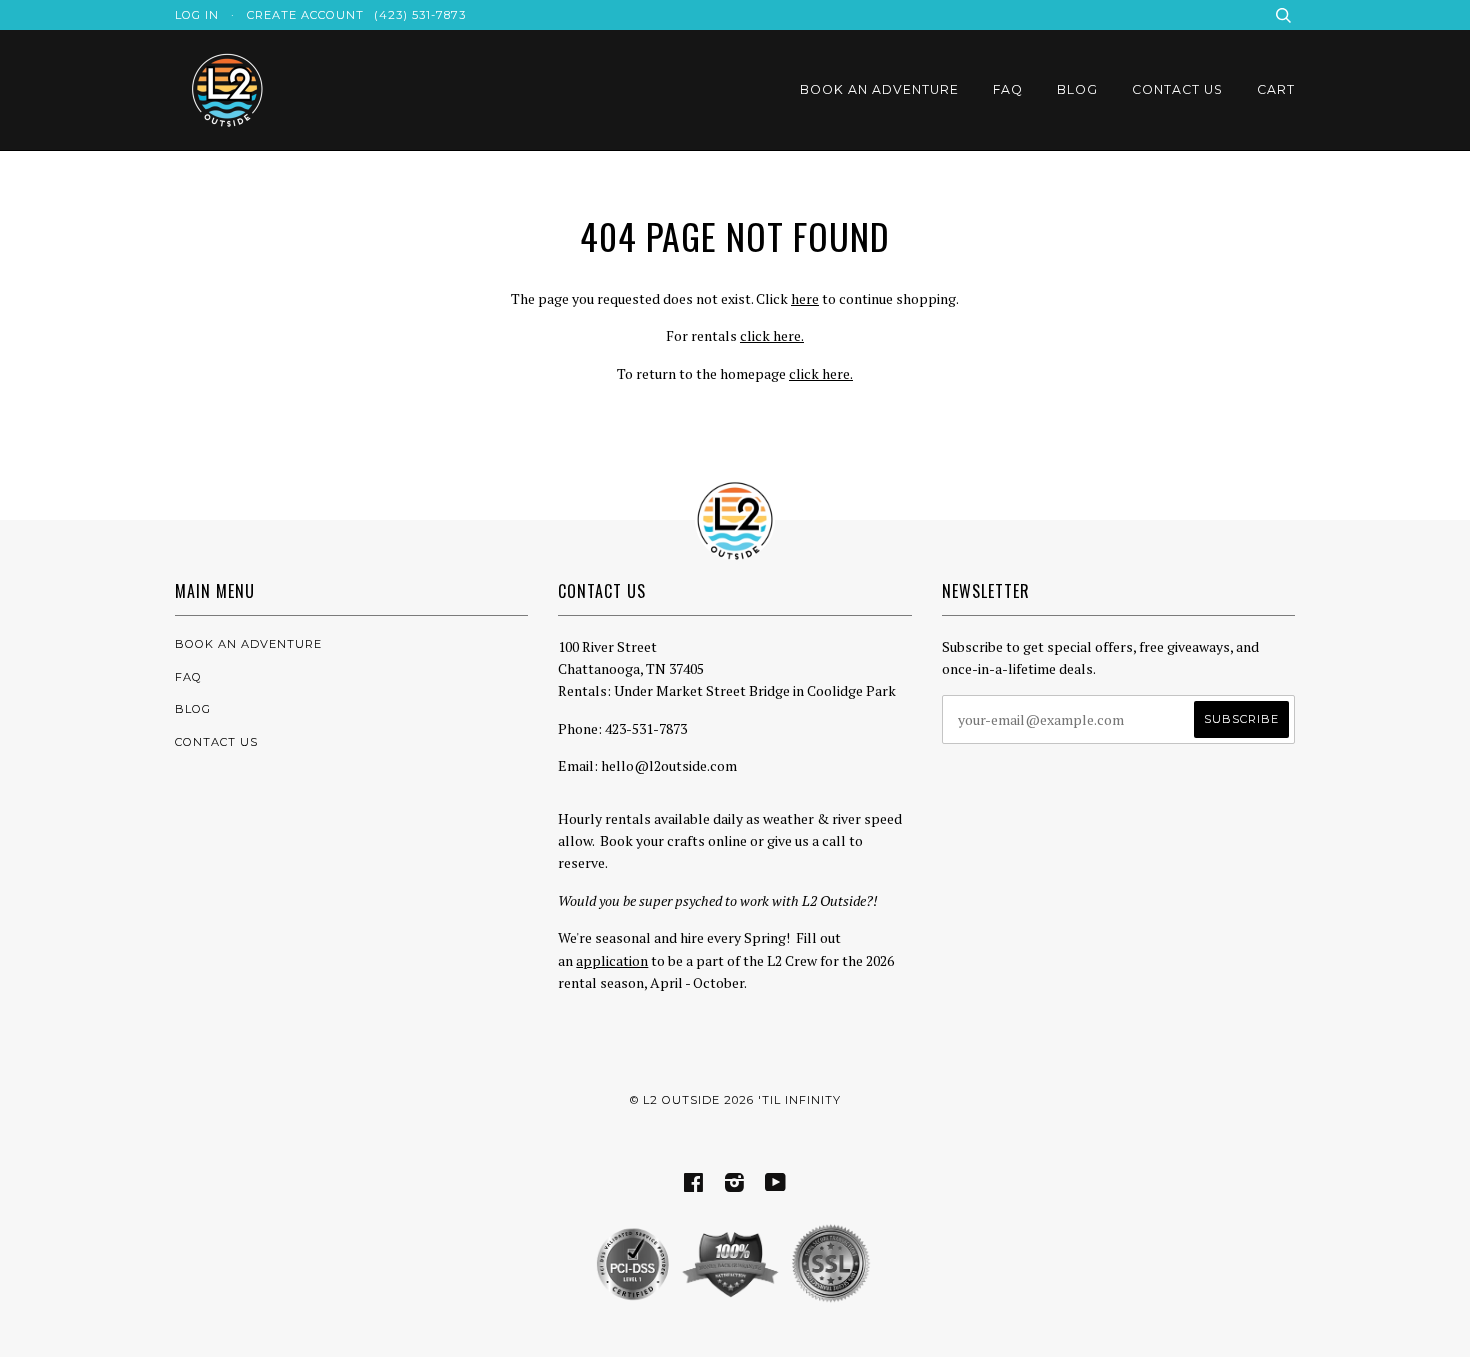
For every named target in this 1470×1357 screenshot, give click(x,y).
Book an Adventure (879, 89)
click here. (772, 335)
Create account (305, 15)
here (805, 298)
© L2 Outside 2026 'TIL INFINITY (735, 1100)
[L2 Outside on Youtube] (776, 1186)
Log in (197, 15)
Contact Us (1177, 89)
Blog (1077, 89)
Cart (1276, 89)
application (612, 960)
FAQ (1008, 89)
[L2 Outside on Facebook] (694, 1186)
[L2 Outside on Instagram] (735, 1186)
